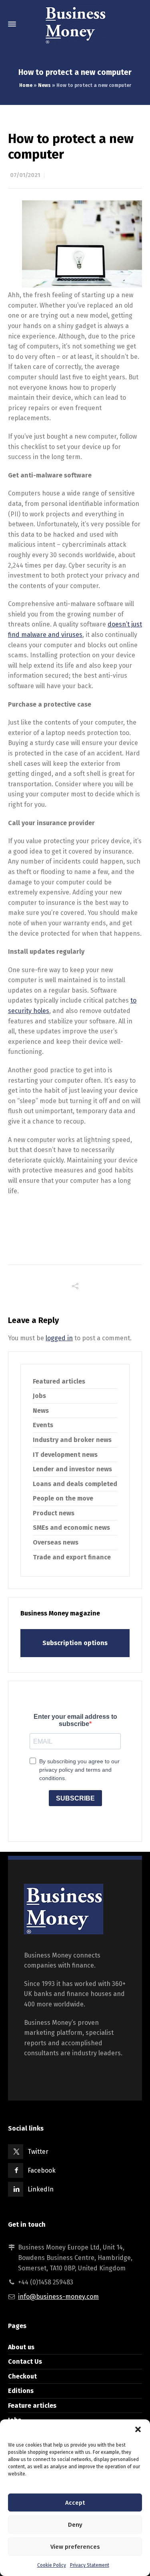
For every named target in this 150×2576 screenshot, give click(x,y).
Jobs (39, 1396)
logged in (59, 1338)
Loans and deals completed (75, 1484)
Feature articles (32, 2406)
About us (21, 2347)
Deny (75, 2525)
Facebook (42, 2170)
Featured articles (59, 1381)
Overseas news (56, 1542)
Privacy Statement (90, 2565)
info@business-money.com (58, 2297)
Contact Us (25, 2362)
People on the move (63, 1498)
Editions (21, 2391)
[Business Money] (75, 24)
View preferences (75, 2547)
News (44, 85)
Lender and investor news (72, 1469)
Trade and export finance (72, 1557)
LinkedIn (41, 2189)
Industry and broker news (72, 1440)
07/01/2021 (25, 175)
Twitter (38, 2152)
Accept (75, 2503)
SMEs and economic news (71, 1528)
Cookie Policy (52, 2565)
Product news (54, 1513)
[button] (138, 2429)
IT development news (65, 1455)
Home (26, 85)
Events (43, 1425)
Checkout (22, 2376)
